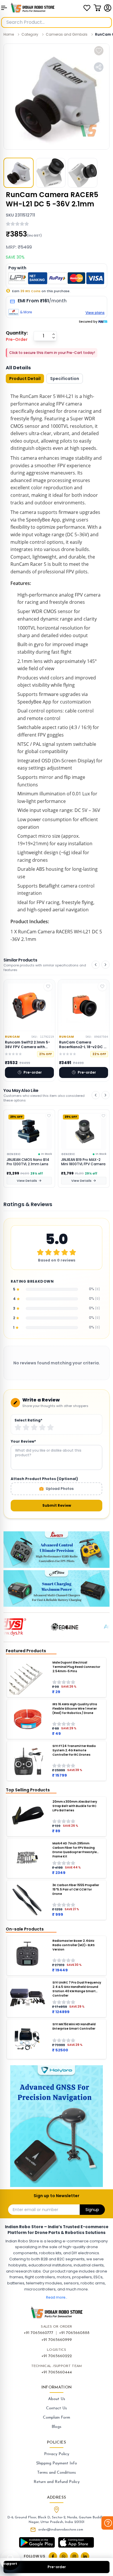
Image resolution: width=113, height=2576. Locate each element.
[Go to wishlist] (87, 8)
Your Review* (23, 1441)
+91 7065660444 (57, 2372)
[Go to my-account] (108, 8)
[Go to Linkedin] (85, 2556)
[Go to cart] (97, 8)
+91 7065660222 (57, 2356)
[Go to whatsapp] (64, 2556)
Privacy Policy (57, 2454)
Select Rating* (28, 1420)
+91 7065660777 (39, 2333)
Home (9, 34)
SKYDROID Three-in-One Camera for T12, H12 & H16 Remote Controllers (83, 1162)
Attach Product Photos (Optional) (44, 1479)
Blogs (57, 2427)
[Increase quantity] (54, 334)
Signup (92, 2210)
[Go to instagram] (74, 2556)
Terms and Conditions (57, 2473)
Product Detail (25, 379)
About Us (57, 2399)
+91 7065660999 (57, 2340)
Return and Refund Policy (57, 2482)
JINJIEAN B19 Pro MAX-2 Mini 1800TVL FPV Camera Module (29, 1162)
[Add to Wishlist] (49, 1116)
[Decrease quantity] (54, 338)
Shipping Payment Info (57, 2463)
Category (30, 34)
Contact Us (57, 2408)
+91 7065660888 (74, 2333)
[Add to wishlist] (99, 51)
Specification (65, 379)
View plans (95, 313)
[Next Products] (105, 965)
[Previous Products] (96, 965)
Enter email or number (35, 2210)
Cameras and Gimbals (67, 34)
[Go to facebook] (53, 2556)
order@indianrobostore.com (61, 2530)
